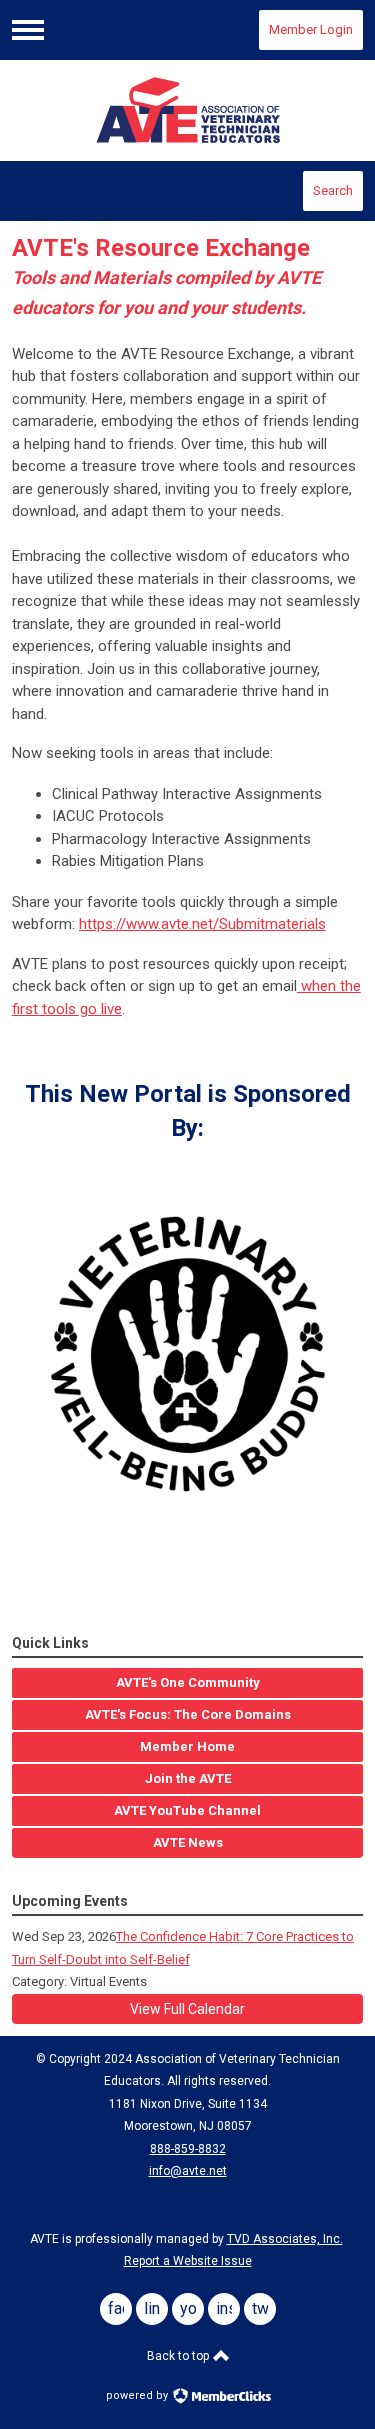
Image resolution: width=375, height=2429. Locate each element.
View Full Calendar (187, 2009)
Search (333, 190)
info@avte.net (188, 2171)
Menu (28, 30)
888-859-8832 (188, 2149)
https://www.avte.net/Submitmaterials (202, 924)
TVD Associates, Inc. (285, 2239)
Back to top (179, 2356)
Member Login (311, 29)
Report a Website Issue (188, 2261)
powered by (138, 2395)
